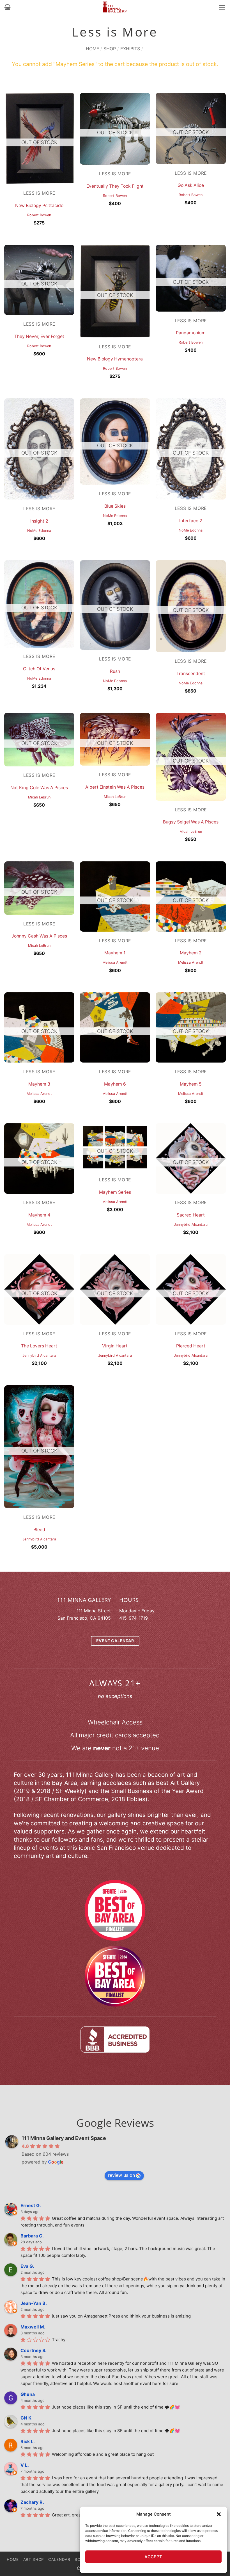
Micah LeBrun (39, 797)
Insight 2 (39, 521)
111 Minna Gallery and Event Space (64, 2138)
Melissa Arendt (115, 962)
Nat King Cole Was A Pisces (39, 788)
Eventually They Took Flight (115, 186)
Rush (115, 671)
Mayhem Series (115, 1192)
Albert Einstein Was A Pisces (115, 787)
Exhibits (130, 49)
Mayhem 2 (191, 953)
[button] (219, 2514)
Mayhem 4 (39, 1215)
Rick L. (28, 2441)
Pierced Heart (191, 1346)
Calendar (59, 2559)
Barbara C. (32, 2236)
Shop (110, 49)
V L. (25, 2465)
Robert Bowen (39, 215)
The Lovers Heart (39, 1346)
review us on (121, 2175)
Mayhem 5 (191, 1084)
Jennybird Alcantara (191, 1225)
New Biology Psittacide (39, 206)
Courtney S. (34, 2350)
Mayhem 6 (115, 1084)
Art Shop (34, 2559)
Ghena (28, 2394)
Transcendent (191, 674)
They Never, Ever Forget (39, 336)
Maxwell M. (33, 2327)
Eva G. (27, 2266)
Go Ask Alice (191, 185)
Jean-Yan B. (34, 2303)
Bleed (39, 1530)
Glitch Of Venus (39, 669)
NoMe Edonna (39, 531)
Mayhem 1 (115, 953)
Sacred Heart (191, 1215)
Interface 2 (191, 521)
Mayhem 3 (39, 1084)
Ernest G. (31, 2205)
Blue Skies (115, 506)
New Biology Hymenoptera (115, 359)
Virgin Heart (115, 1346)
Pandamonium (191, 333)
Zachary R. (32, 2502)
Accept (153, 2557)
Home (93, 49)
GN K (26, 2418)
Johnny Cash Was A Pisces (39, 936)
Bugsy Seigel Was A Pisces (191, 822)
